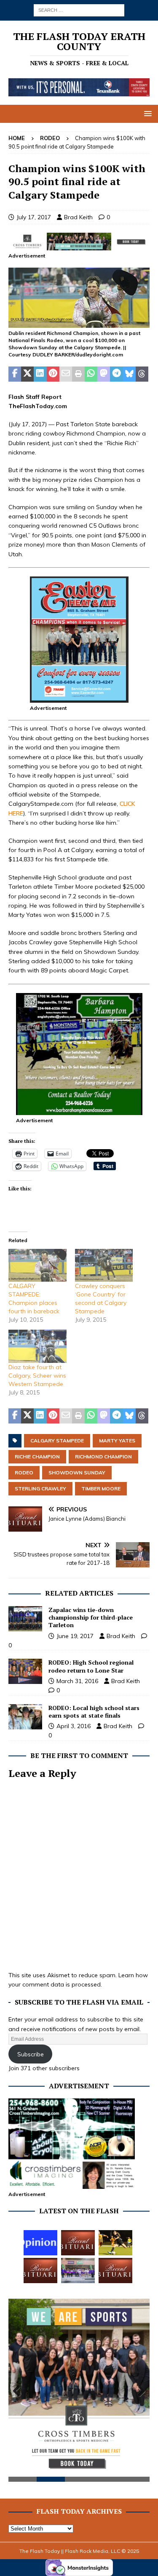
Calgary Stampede (57, 1441)
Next (139, 2391)
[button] (146, 113)
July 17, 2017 (34, 217)
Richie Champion (37, 1457)
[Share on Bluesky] (129, 374)
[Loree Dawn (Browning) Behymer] (40, 2271)
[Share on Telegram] (116, 374)
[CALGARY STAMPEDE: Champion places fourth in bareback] (37, 1265)
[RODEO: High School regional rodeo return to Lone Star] (25, 1671)
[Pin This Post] (53, 374)
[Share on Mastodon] (104, 374)
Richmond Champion (103, 1457)
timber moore (101, 1489)
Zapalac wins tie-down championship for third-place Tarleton (91, 1617)
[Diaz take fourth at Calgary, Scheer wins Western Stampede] (37, 1346)
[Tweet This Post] (27, 374)
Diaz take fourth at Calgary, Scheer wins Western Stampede (37, 1376)
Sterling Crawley (40, 1489)
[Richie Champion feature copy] (79, 323)
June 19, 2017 (75, 1636)
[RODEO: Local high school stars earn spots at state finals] (25, 1717)
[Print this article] (78, 374)
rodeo (24, 1473)
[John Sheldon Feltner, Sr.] (115, 2271)
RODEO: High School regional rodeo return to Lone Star (91, 1666)
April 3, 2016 (74, 1726)
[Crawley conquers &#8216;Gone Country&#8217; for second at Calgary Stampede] (104, 1265)
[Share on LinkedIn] (40, 374)
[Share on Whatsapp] (91, 374)
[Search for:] (79, 10)
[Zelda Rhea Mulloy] (78, 2243)
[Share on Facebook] (15, 374)
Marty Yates (117, 1441)
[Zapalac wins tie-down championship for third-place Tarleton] (25, 1619)
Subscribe (31, 2054)
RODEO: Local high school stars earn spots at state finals (94, 1712)
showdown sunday (77, 1473)
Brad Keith (78, 217)
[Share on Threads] (142, 374)
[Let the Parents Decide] (40, 2243)
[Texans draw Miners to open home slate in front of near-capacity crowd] (115, 2243)
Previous (19, 2391)
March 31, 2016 (77, 1681)
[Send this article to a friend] (66, 374)
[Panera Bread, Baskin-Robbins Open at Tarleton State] (78, 2271)
